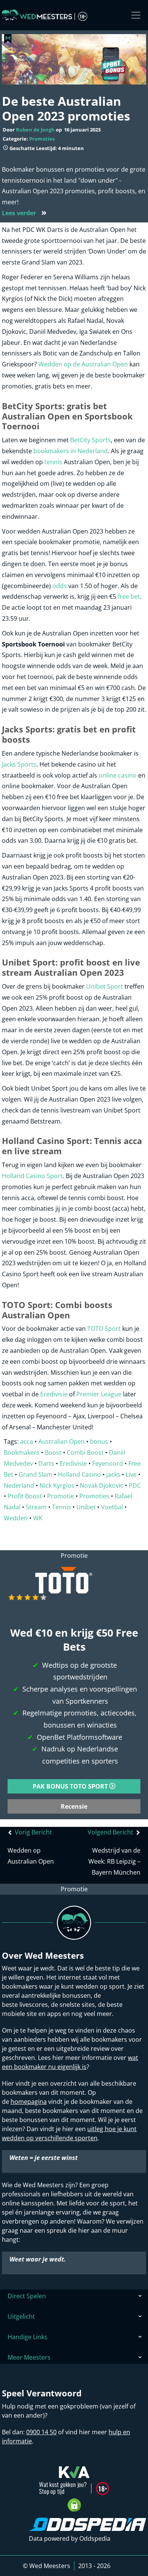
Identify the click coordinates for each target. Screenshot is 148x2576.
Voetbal (112, 1507)
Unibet (86, 1507)
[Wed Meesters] (45, 15)
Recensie (74, 1806)
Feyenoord (108, 1463)
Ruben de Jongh (35, 130)
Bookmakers (22, 1452)
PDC (135, 1485)
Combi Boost (85, 1452)
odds (60, 586)
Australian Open (61, 1441)
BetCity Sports (91, 440)
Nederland (19, 1485)
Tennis (61, 1507)
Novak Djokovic (102, 1485)
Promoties (42, 139)
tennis (53, 462)
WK (38, 1518)
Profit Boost (25, 1496)
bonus (99, 1441)
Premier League (99, 1394)
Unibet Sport (105, 986)
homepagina (29, 2102)
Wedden (16, 1518)
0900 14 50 (41, 2432)
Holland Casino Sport (32, 1176)
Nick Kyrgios (57, 1485)
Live (131, 1474)
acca (27, 1441)
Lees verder (24, 213)
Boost (53, 1452)
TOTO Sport (104, 1329)
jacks (113, 1474)
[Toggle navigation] (136, 15)
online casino (118, 775)
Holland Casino (79, 1474)
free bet (129, 596)
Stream (36, 1507)
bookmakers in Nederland (71, 451)
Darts (46, 1463)
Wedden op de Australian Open (83, 364)
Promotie (61, 1496)
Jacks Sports (19, 764)
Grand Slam (35, 1474)
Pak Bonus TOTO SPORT (71, 1786)
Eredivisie (54, 1394)
